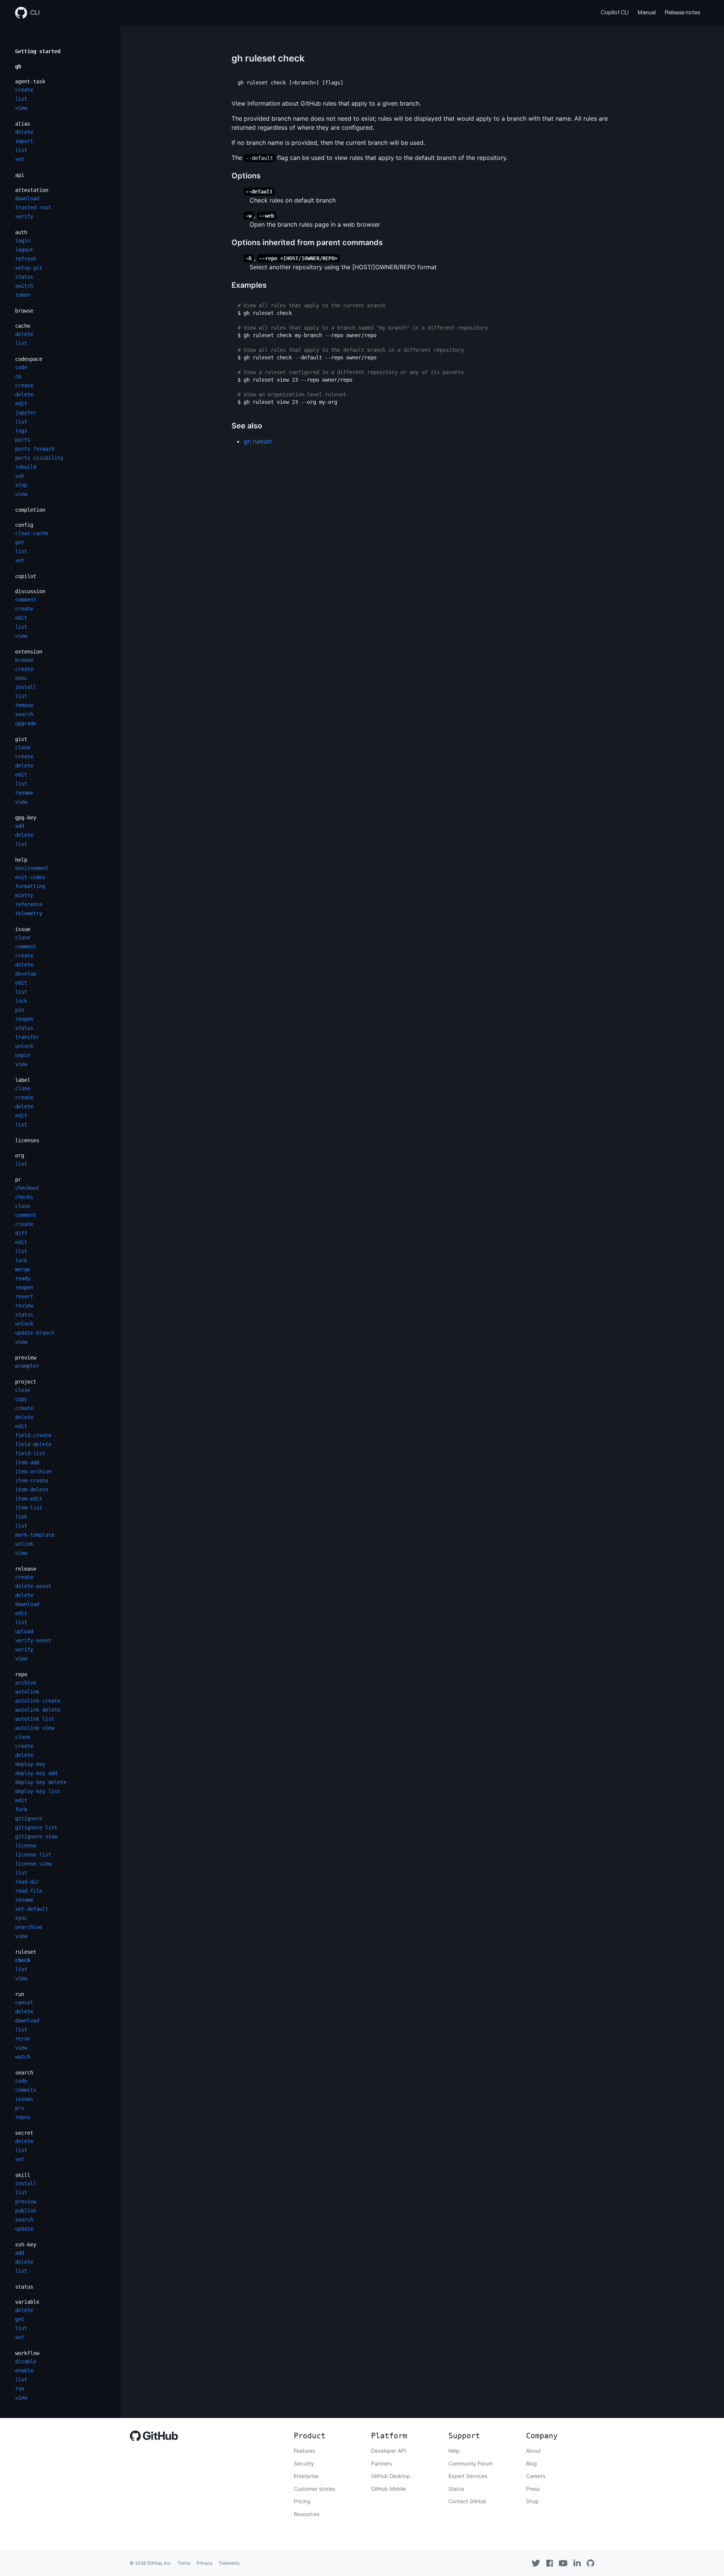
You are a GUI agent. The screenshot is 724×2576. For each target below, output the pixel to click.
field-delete (33, 1444)
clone (23, 747)
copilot (26, 576)
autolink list (35, 1719)
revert (24, 1296)
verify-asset (33, 1640)
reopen (24, 1019)
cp (18, 376)
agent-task (30, 81)
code (21, 367)
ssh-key (26, 2245)
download (27, 198)
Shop (532, 2501)
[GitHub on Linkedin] (577, 2563)
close (23, 937)
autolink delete (38, 1710)
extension (29, 652)
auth (21, 232)
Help (454, 2451)
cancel (24, 2002)
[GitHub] (154, 2438)
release (26, 1569)
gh (18, 66)
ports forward (35, 449)
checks (24, 1197)
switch (24, 286)
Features (304, 2451)
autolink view (35, 1728)
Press (533, 2489)
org (20, 1155)
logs (21, 431)
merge (23, 1269)
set (20, 159)
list (21, 99)
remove (24, 705)
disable (26, 2361)
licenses (27, 1140)
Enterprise (306, 2476)
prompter (27, 1366)
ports (23, 440)
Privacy (205, 2563)
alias (23, 124)
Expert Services (468, 2476)
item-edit (29, 1499)
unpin (23, 1055)
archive (26, 1683)
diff (21, 1233)
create (24, 90)
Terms (184, 2563)
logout (24, 250)
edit (21, 404)
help (21, 860)
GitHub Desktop (391, 2476)
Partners (381, 2463)
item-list (29, 1508)
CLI (35, 13)
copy (21, 1399)
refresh (26, 259)
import (24, 141)
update (24, 2229)
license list (33, 1855)
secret (24, 2133)
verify (24, 216)
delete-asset (33, 1586)
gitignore (29, 1818)
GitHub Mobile (388, 2489)
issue (23, 929)
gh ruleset (258, 441)
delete (24, 132)
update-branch (35, 1333)
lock (21, 1001)
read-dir (27, 1882)
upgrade (26, 723)
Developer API (389, 2451)
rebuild (26, 467)
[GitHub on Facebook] (550, 2563)
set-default (32, 1909)
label (23, 1080)
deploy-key (30, 1764)
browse (24, 311)
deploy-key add (36, 1773)
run (20, 1994)
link (21, 1517)
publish (26, 2211)
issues (24, 2099)
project (26, 1382)
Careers (536, 2476)
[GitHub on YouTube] (563, 2563)
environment (32, 868)
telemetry (29, 913)
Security (304, 2463)
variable (27, 2302)
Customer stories (314, 2489)
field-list (30, 1453)
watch (23, 2057)
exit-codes (30, 877)
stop (21, 485)
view (21, 108)
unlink (24, 1544)
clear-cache (32, 533)
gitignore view (36, 1836)
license (26, 1846)
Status (456, 2489)
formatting (30, 886)
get (20, 542)
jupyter (26, 413)
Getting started (38, 51)
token (23, 295)
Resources (307, 2514)
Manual (647, 13)
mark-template (35, 1535)
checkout (27, 1188)
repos (23, 2117)
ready (23, 1278)
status (24, 277)
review (24, 1306)
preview (26, 1358)
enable (24, 2370)
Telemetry (229, 2563)
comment (26, 600)
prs (20, 2108)
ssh (20, 476)
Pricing (302, 2501)
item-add (27, 1462)
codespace (29, 359)
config (24, 525)
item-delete (32, 1490)
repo (21, 1674)
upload (24, 1631)
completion (30, 510)
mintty (24, 895)
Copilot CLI (615, 13)
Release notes (682, 13)
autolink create (38, 1701)
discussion (30, 591)
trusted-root (33, 207)
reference (29, 904)
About (533, 2451)
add (20, 826)
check (23, 1960)
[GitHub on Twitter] (536, 2563)
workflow (27, 2353)
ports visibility (39, 458)
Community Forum (471, 2463)
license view (33, 1864)
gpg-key (26, 818)
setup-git (29, 268)
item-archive (33, 1471)
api (20, 175)
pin (20, 1010)
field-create (33, 1435)
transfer (27, 1037)
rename (24, 793)
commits (26, 2090)
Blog (531, 2463)
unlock (24, 1046)
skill (23, 2175)
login (23, 241)
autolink (27, 1692)
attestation (32, 190)
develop (26, 974)
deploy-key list (38, 1791)
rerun (23, 2039)
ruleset (26, 1952)
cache (23, 326)
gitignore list (36, 1827)
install (26, 687)
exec (21, 678)
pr (18, 1180)
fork (21, 1809)
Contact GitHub (467, 2501)
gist (21, 739)
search (24, 714)
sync (21, 1918)
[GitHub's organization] (591, 2563)
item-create (32, 1481)
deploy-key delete (41, 1782)
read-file (29, 1891)
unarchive (29, 1927)
